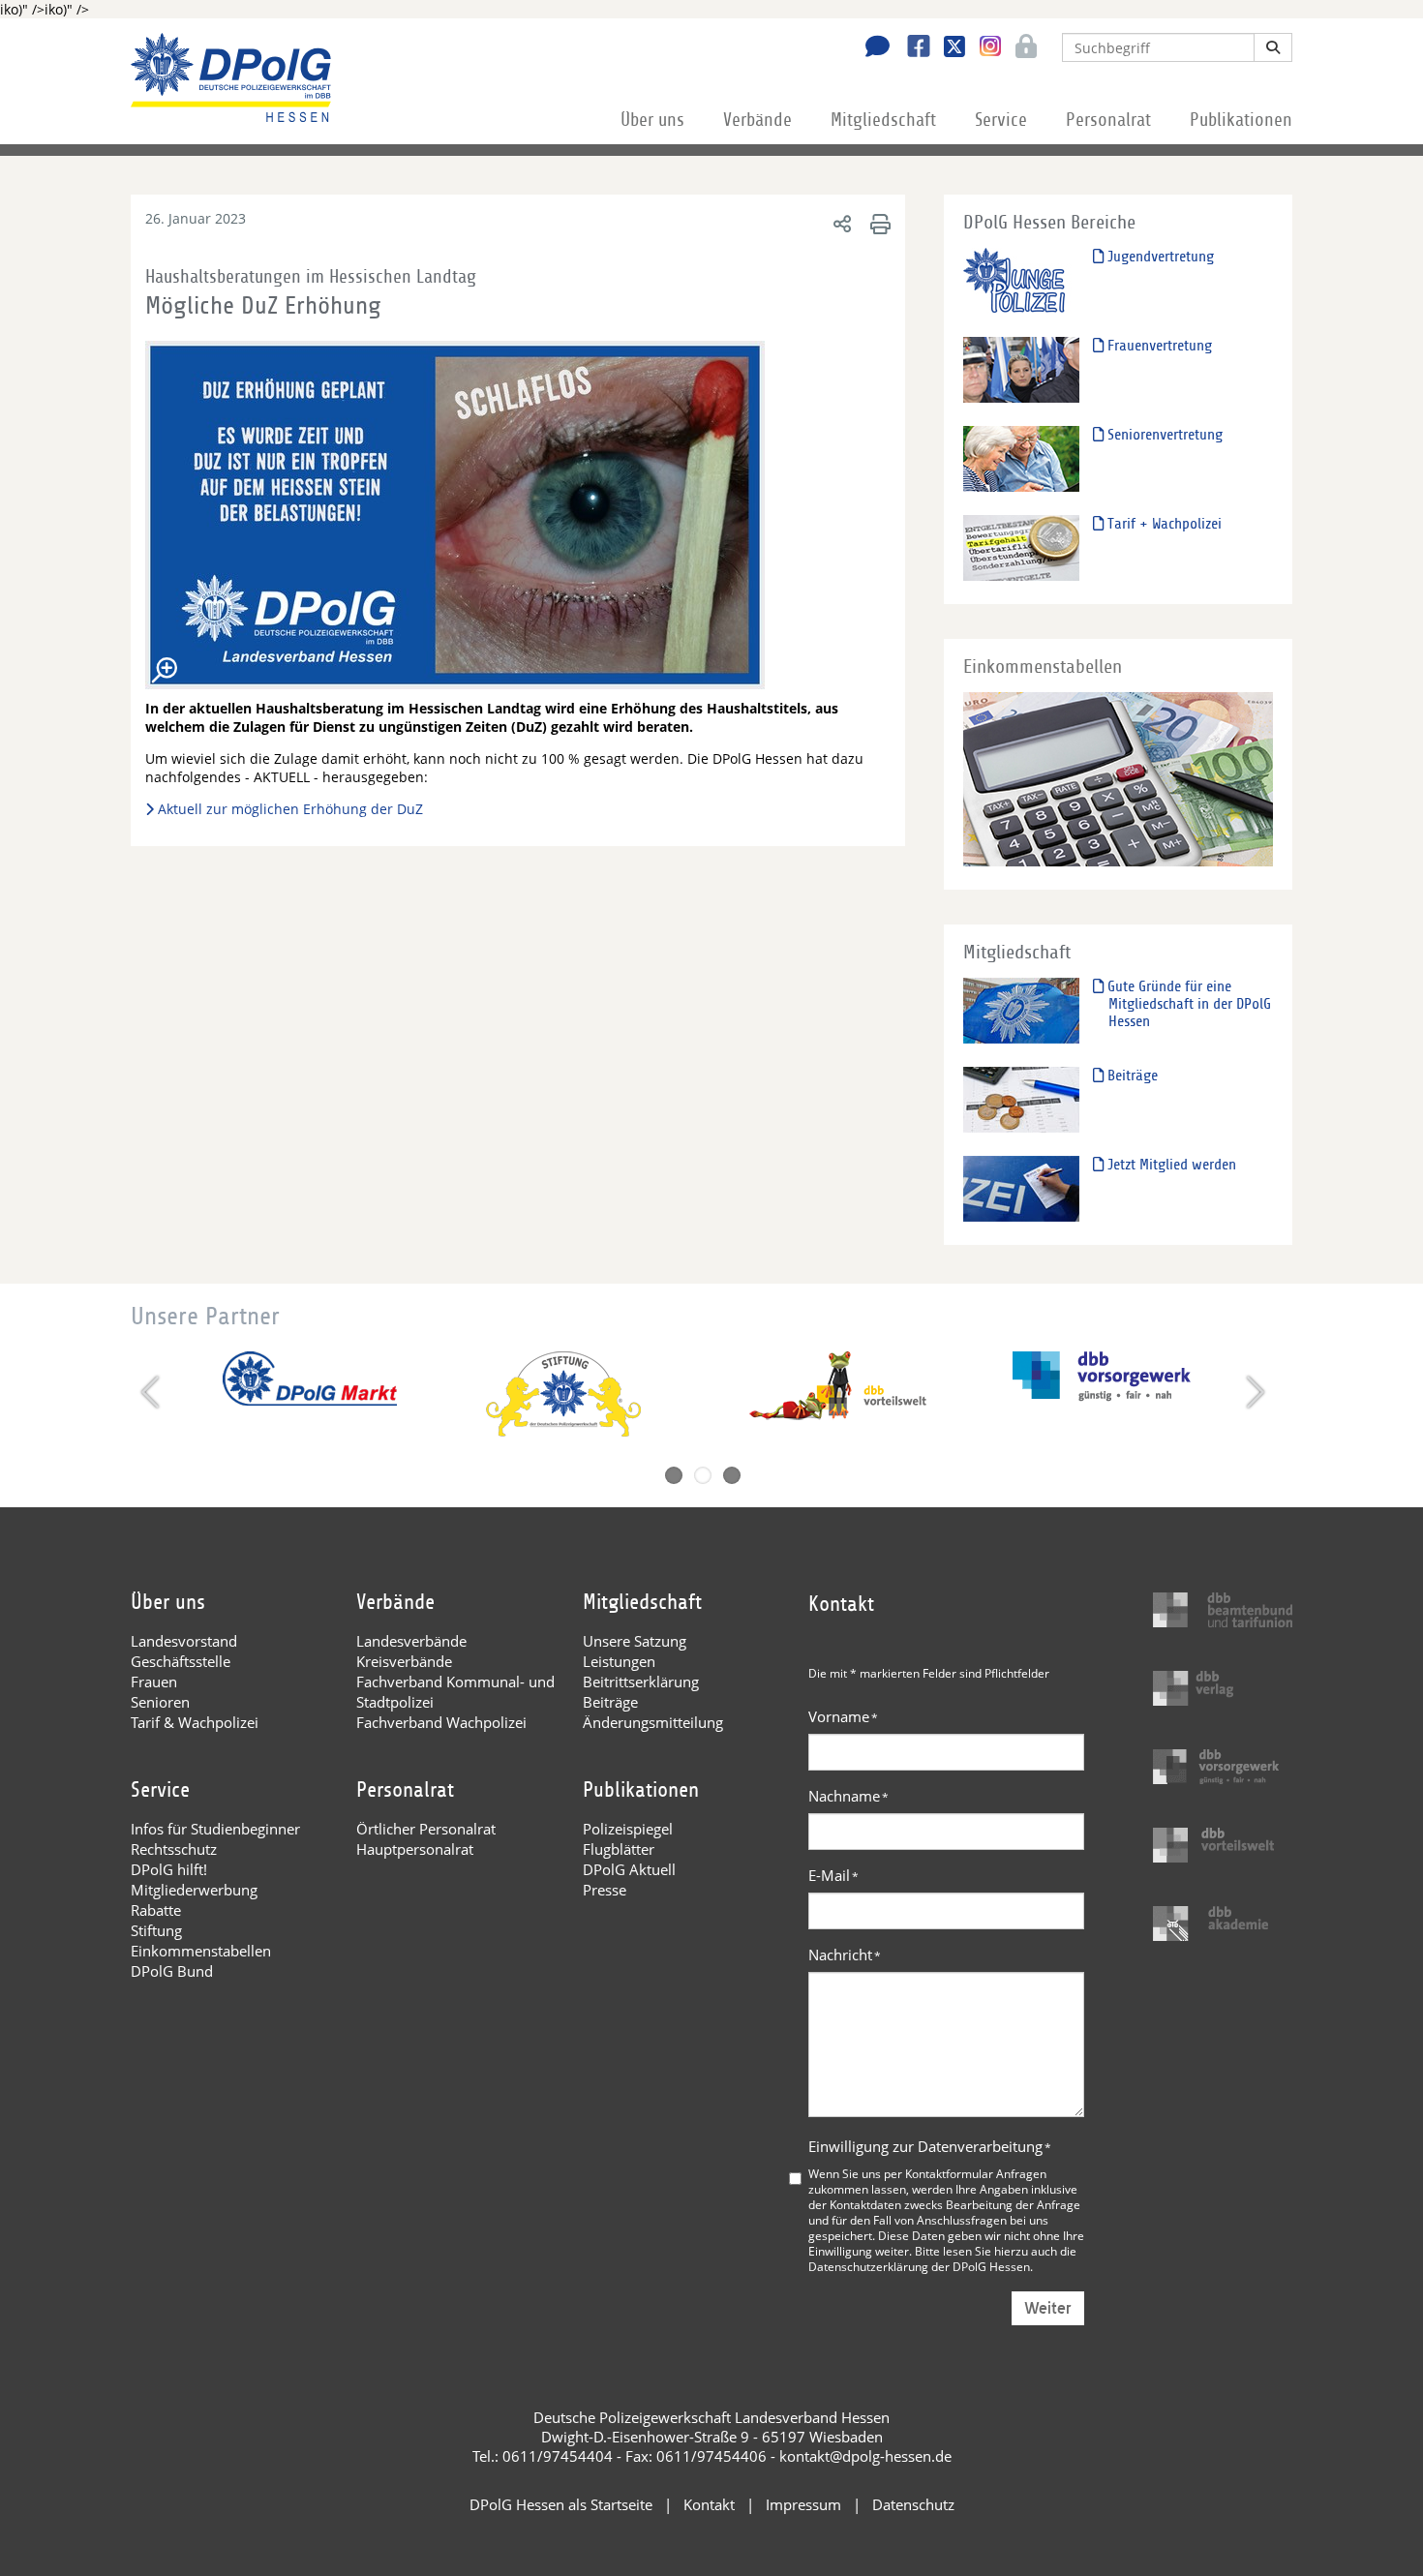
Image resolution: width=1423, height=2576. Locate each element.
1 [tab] (674, 1475)
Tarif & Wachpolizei (195, 1722)
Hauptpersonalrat (415, 1849)
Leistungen (619, 1661)
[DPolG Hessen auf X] (947, 48)
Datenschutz (913, 2504)
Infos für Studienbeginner (215, 1829)
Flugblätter (619, 1849)
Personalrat (1108, 120)
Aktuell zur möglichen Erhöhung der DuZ (290, 809)
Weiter (1048, 2308)
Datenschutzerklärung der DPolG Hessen (919, 2266)
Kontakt (709, 2504)
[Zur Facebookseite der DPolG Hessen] (911, 48)
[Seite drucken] (878, 223)
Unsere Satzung (635, 1641)
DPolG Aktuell (629, 1869)
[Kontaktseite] (872, 48)
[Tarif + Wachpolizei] (1021, 547)
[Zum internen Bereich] (1021, 48)
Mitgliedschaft (883, 120)
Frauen (154, 1682)
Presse (605, 1890)
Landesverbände (411, 1641)
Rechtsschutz (174, 1849)
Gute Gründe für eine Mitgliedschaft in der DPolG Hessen (1187, 1004)
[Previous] (152, 1392)
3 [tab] (732, 1475)
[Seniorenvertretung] (1021, 458)
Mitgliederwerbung (194, 1890)
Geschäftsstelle (181, 1661)
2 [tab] (703, 1475)
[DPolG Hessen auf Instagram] (983, 46)
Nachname (848, 1796)
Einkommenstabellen (201, 1951)
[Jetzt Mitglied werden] (1021, 1188)
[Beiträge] (1021, 1099)
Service (1001, 120)
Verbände (757, 120)
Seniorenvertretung (1163, 435)
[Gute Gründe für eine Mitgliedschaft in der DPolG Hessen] (1021, 1010)
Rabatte (156, 1910)
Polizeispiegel (628, 1829)
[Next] (1253, 1392)
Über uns (652, 120)
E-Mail (833, 1875)
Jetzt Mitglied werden (1170, 1165)
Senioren (160, 1702)
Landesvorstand (184, 1641)
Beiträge (1131, 1076)
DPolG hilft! (169, 1869)
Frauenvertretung (1158, 346)
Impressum (803, 2504)
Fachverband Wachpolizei (441, 1722)
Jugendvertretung (1159, 257)
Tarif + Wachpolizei (1163, 524)
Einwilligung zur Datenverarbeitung (930, 2146)
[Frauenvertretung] (1021, 369)
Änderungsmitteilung (653, 1722)
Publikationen (1241, 120)
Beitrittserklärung (641, 1682)
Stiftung (156, 1930)
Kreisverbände (404, 1661)
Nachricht (845, 1955)
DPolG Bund (172, 1971)
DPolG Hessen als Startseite (561, 2504)
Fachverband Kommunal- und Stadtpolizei (455, 1692)
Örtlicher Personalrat (426, 1829)
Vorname (843, 1716)
